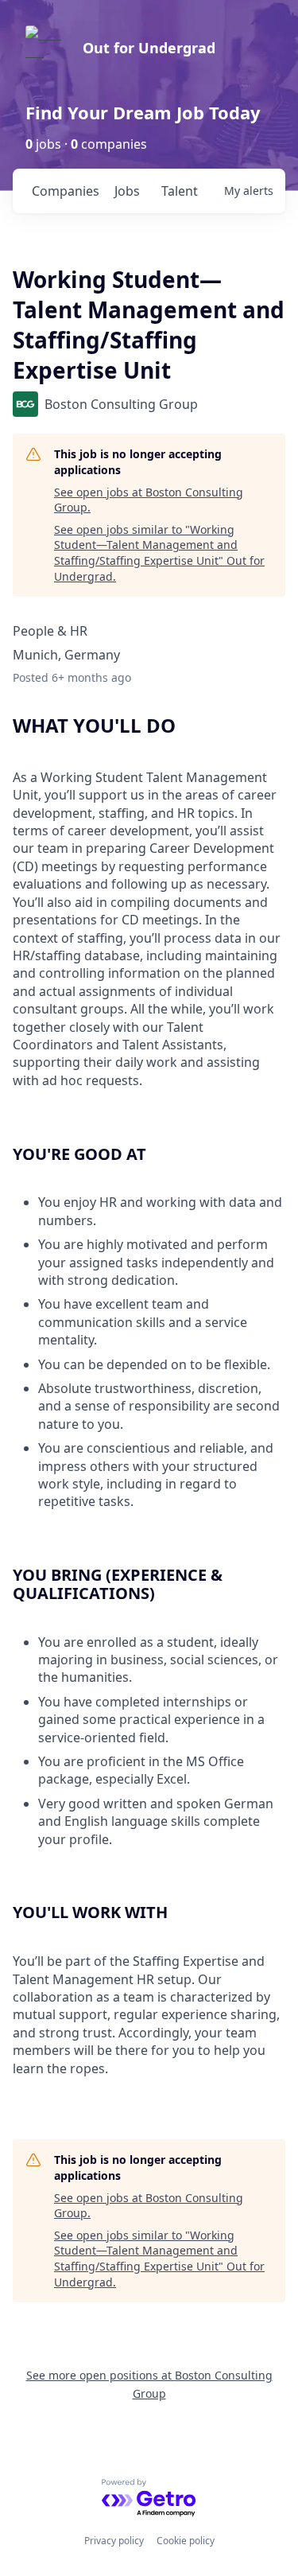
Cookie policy (186, 2541)
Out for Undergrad (149, 48)
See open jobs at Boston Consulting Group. (149, 500)
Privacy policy (114, 2541)
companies (66, 191)
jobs (127, 191)
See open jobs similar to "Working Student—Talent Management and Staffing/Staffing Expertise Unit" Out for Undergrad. (159, 553)
